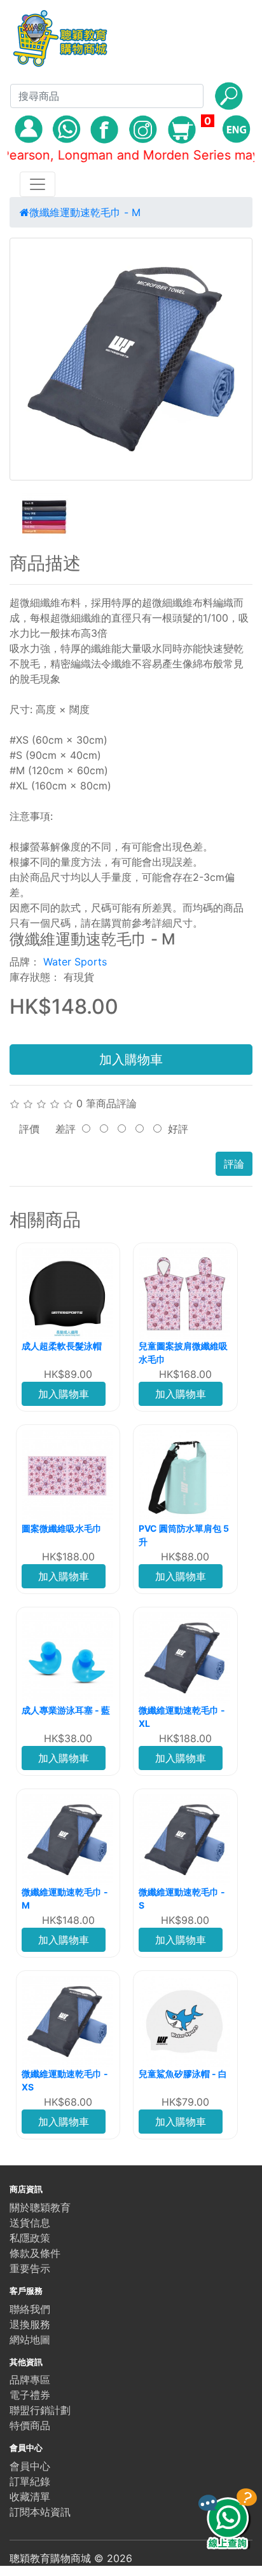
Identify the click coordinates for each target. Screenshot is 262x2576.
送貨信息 (30, 2223)
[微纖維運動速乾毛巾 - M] (131, 359)
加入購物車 (131, 1060)
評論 (234, 1164)
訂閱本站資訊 (40, 2512)
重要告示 (30, 2268)
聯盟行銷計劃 (40, 2410)
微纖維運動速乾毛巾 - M (85, 212)
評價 (29, 1129)
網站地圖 (30, 2340)
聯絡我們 (30, 2309)
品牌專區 (30, 2380)
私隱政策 (30, 2238)
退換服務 (30, 2324)
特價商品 (30, 2425)
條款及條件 (35, 2253)
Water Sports (75, 962)
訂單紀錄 (30, 2481)
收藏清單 (30, 2497)
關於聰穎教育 (40, 2207)
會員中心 (30, 2466)
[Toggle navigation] (38, 184)
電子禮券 (30, 2395)
